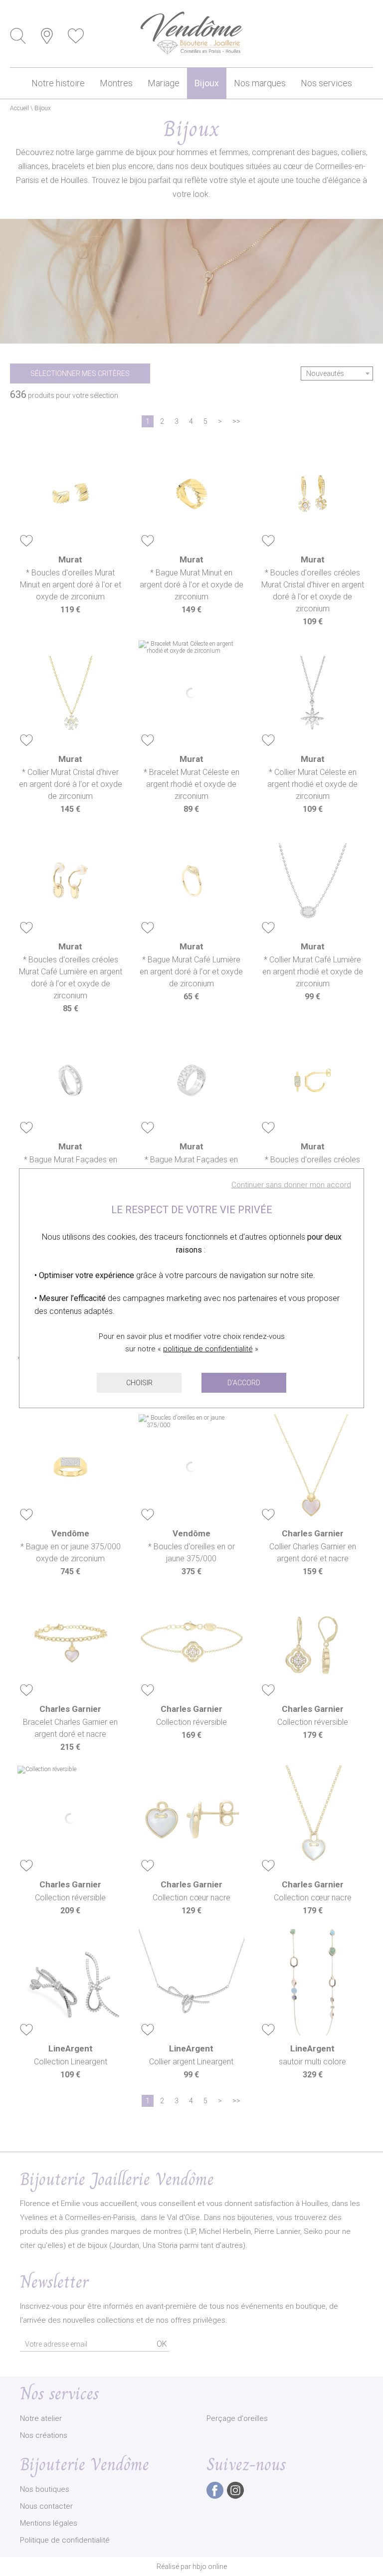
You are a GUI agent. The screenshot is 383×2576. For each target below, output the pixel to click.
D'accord (244, 1383)
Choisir (139, 1383)
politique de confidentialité (208, 1349)
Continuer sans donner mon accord (291, 1185)
